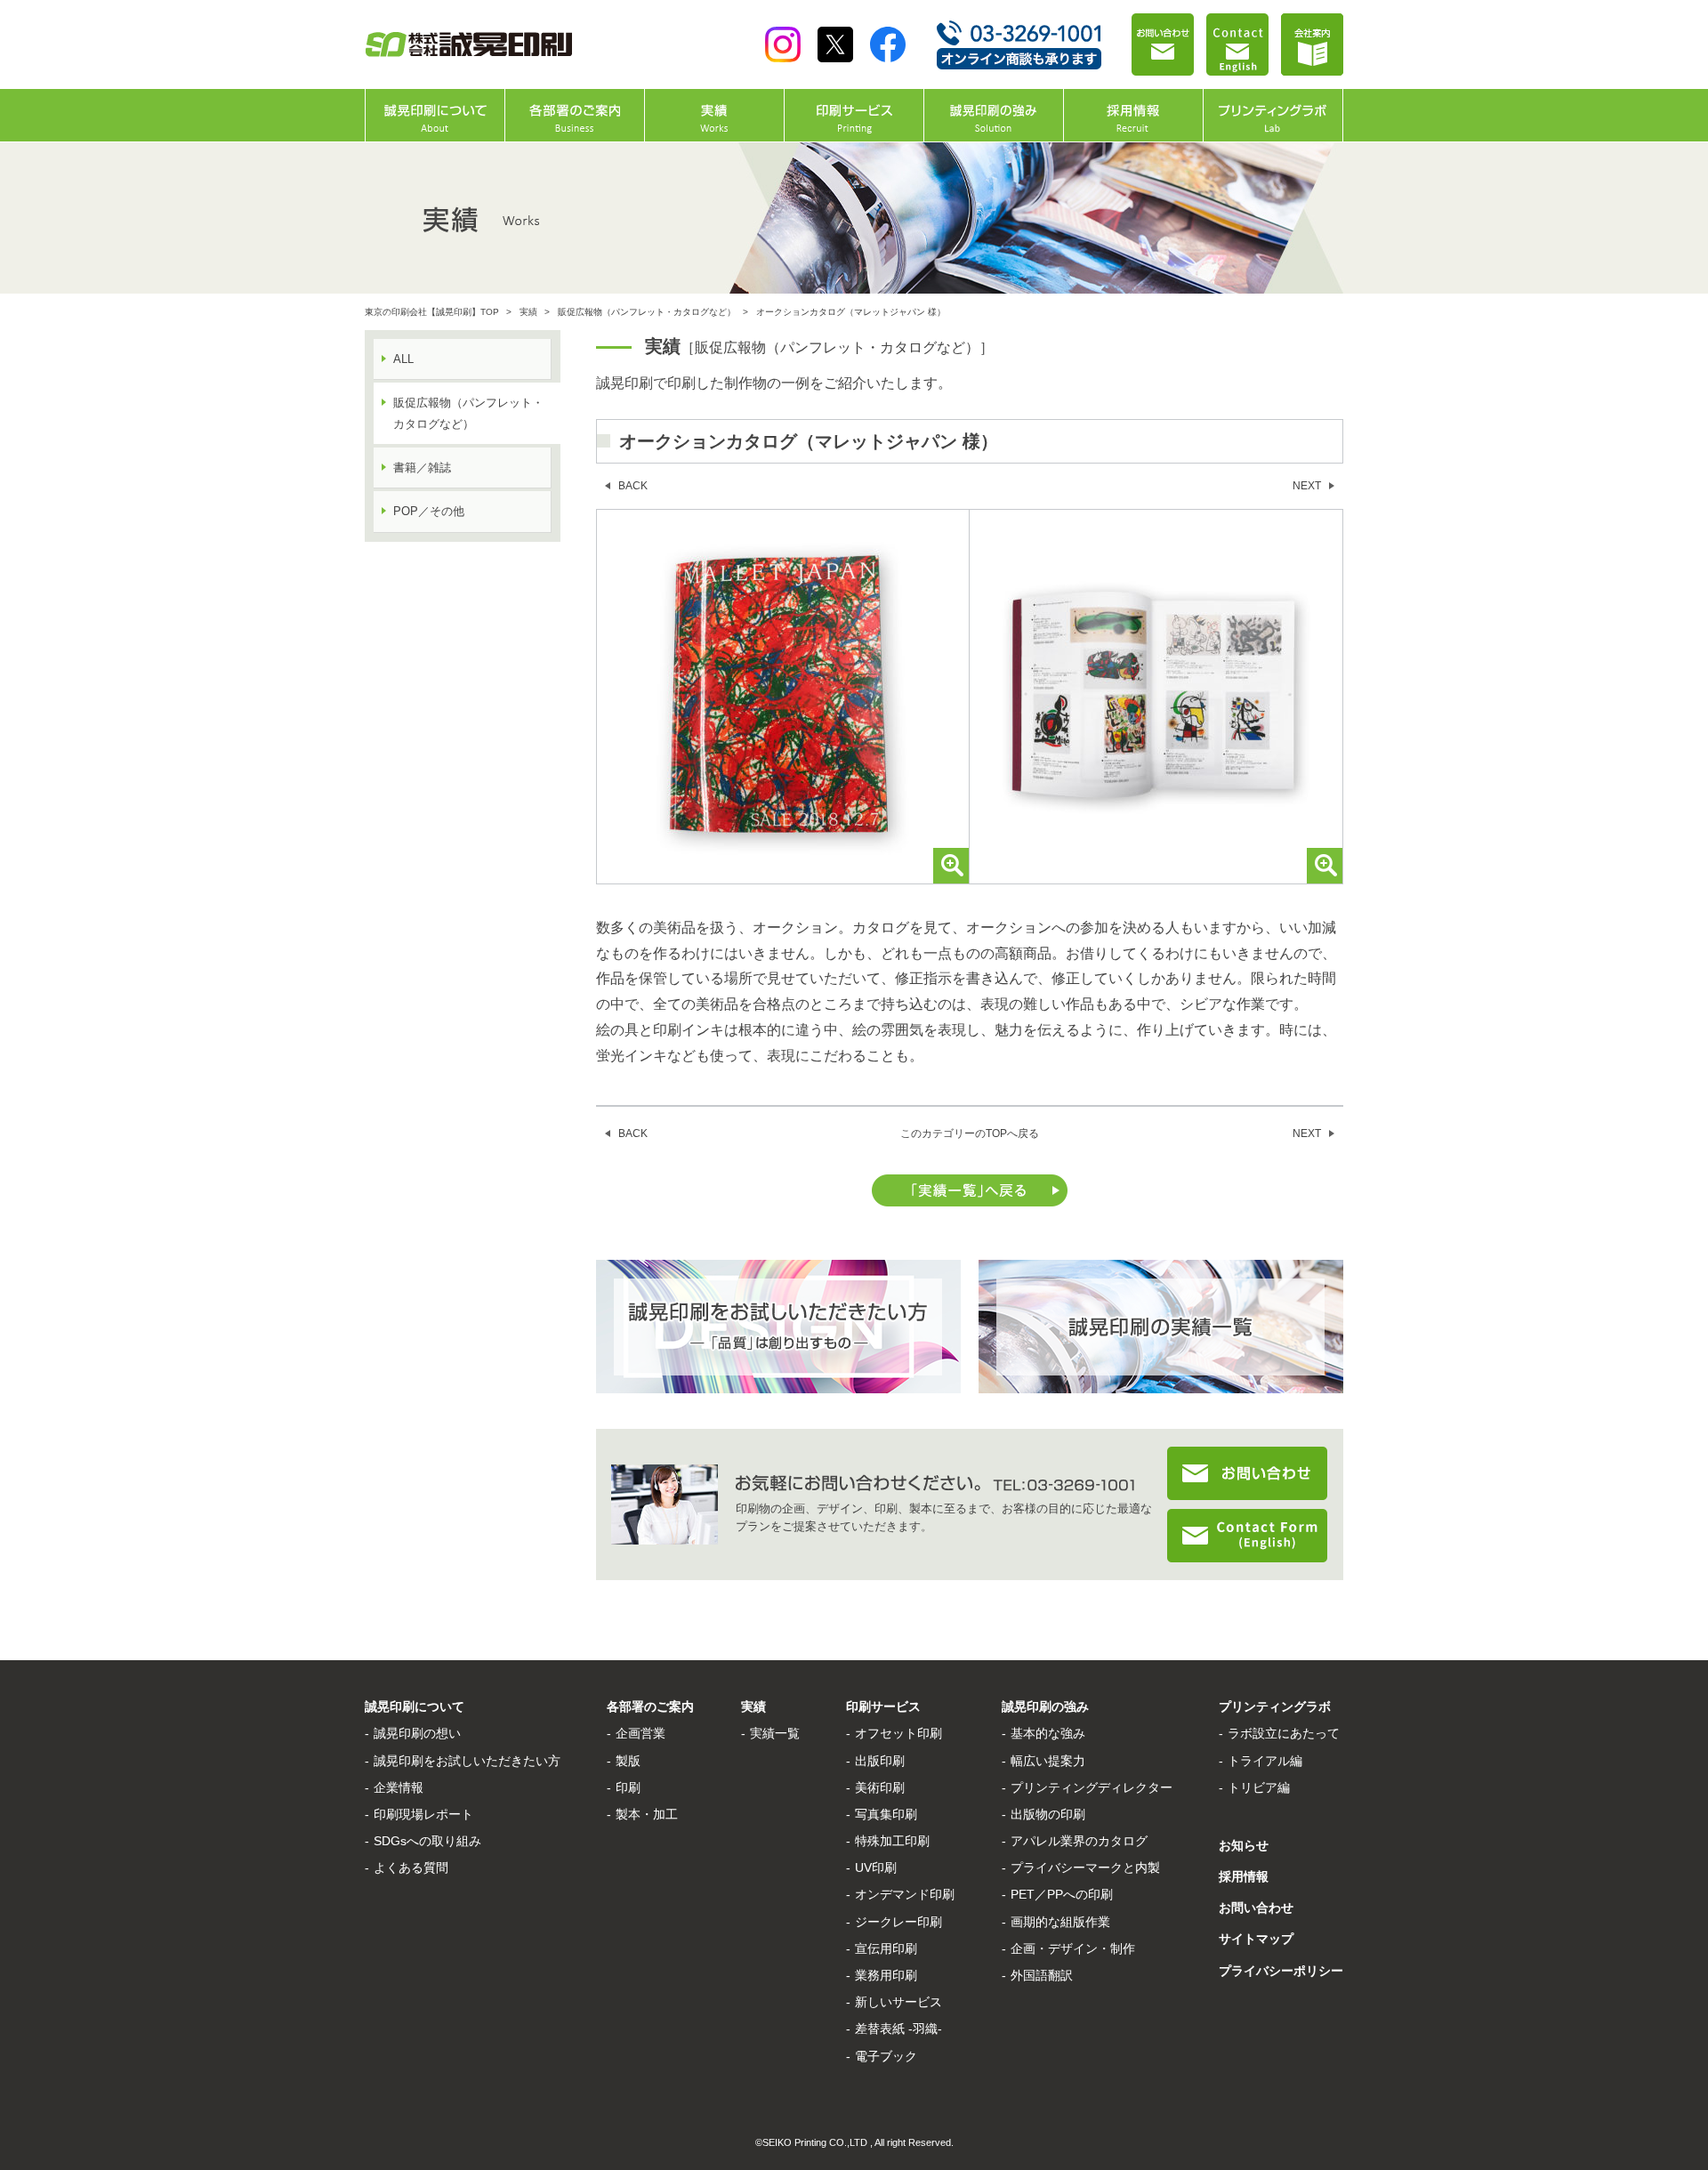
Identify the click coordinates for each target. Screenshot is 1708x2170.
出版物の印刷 (1048, 1814)
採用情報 (1244, 1876)
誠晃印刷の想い (417, 1733)
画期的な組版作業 (1060, 1922)
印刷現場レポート (423, 1814)
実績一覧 (775, 1733)
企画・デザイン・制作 (1073, 1948)
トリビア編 (1259, 1787)
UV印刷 (876, 1867)
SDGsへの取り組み (427, 1841)
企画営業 (640, 1733)
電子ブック (886, 2056)
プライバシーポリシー (1281, 1971)
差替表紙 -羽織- (898, 2029)
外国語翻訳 (1042, 1975)
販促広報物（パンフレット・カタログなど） (647, 312)
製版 (628, 1761)
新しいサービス (898, 2002)
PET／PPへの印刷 (1062, 1894)
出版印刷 (880, 1761)
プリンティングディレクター (1092, 1787)
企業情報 (399, 1787)
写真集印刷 (886, 1814)
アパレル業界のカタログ (1079, 1841)
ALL (403, 359)
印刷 (628, 1787)
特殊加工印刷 (892, 1841)
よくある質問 (411, 1867)
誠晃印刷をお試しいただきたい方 (467, 1761)
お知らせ (1244, 1845)
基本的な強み (1048, 1733)
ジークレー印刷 (898, 1922)
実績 (528, 312)
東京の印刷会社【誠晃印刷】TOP (432, 312)
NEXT (1307, 486)
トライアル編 (1265, 1761)
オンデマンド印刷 (905, 1894)
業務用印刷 (886, 1975)
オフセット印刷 (898, 1733)
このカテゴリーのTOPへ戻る (970, 1133)
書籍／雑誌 (422, 468)
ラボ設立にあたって (1284, 1733)
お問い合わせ (1256, 1908)
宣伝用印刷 (886, 1948)
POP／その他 (429, 511)
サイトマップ (1256, 1939)
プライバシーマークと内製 (1085, 1867)
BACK (633, 486)
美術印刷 (880, 1787)
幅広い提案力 (1048, 1761)
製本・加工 (647, 1814)
